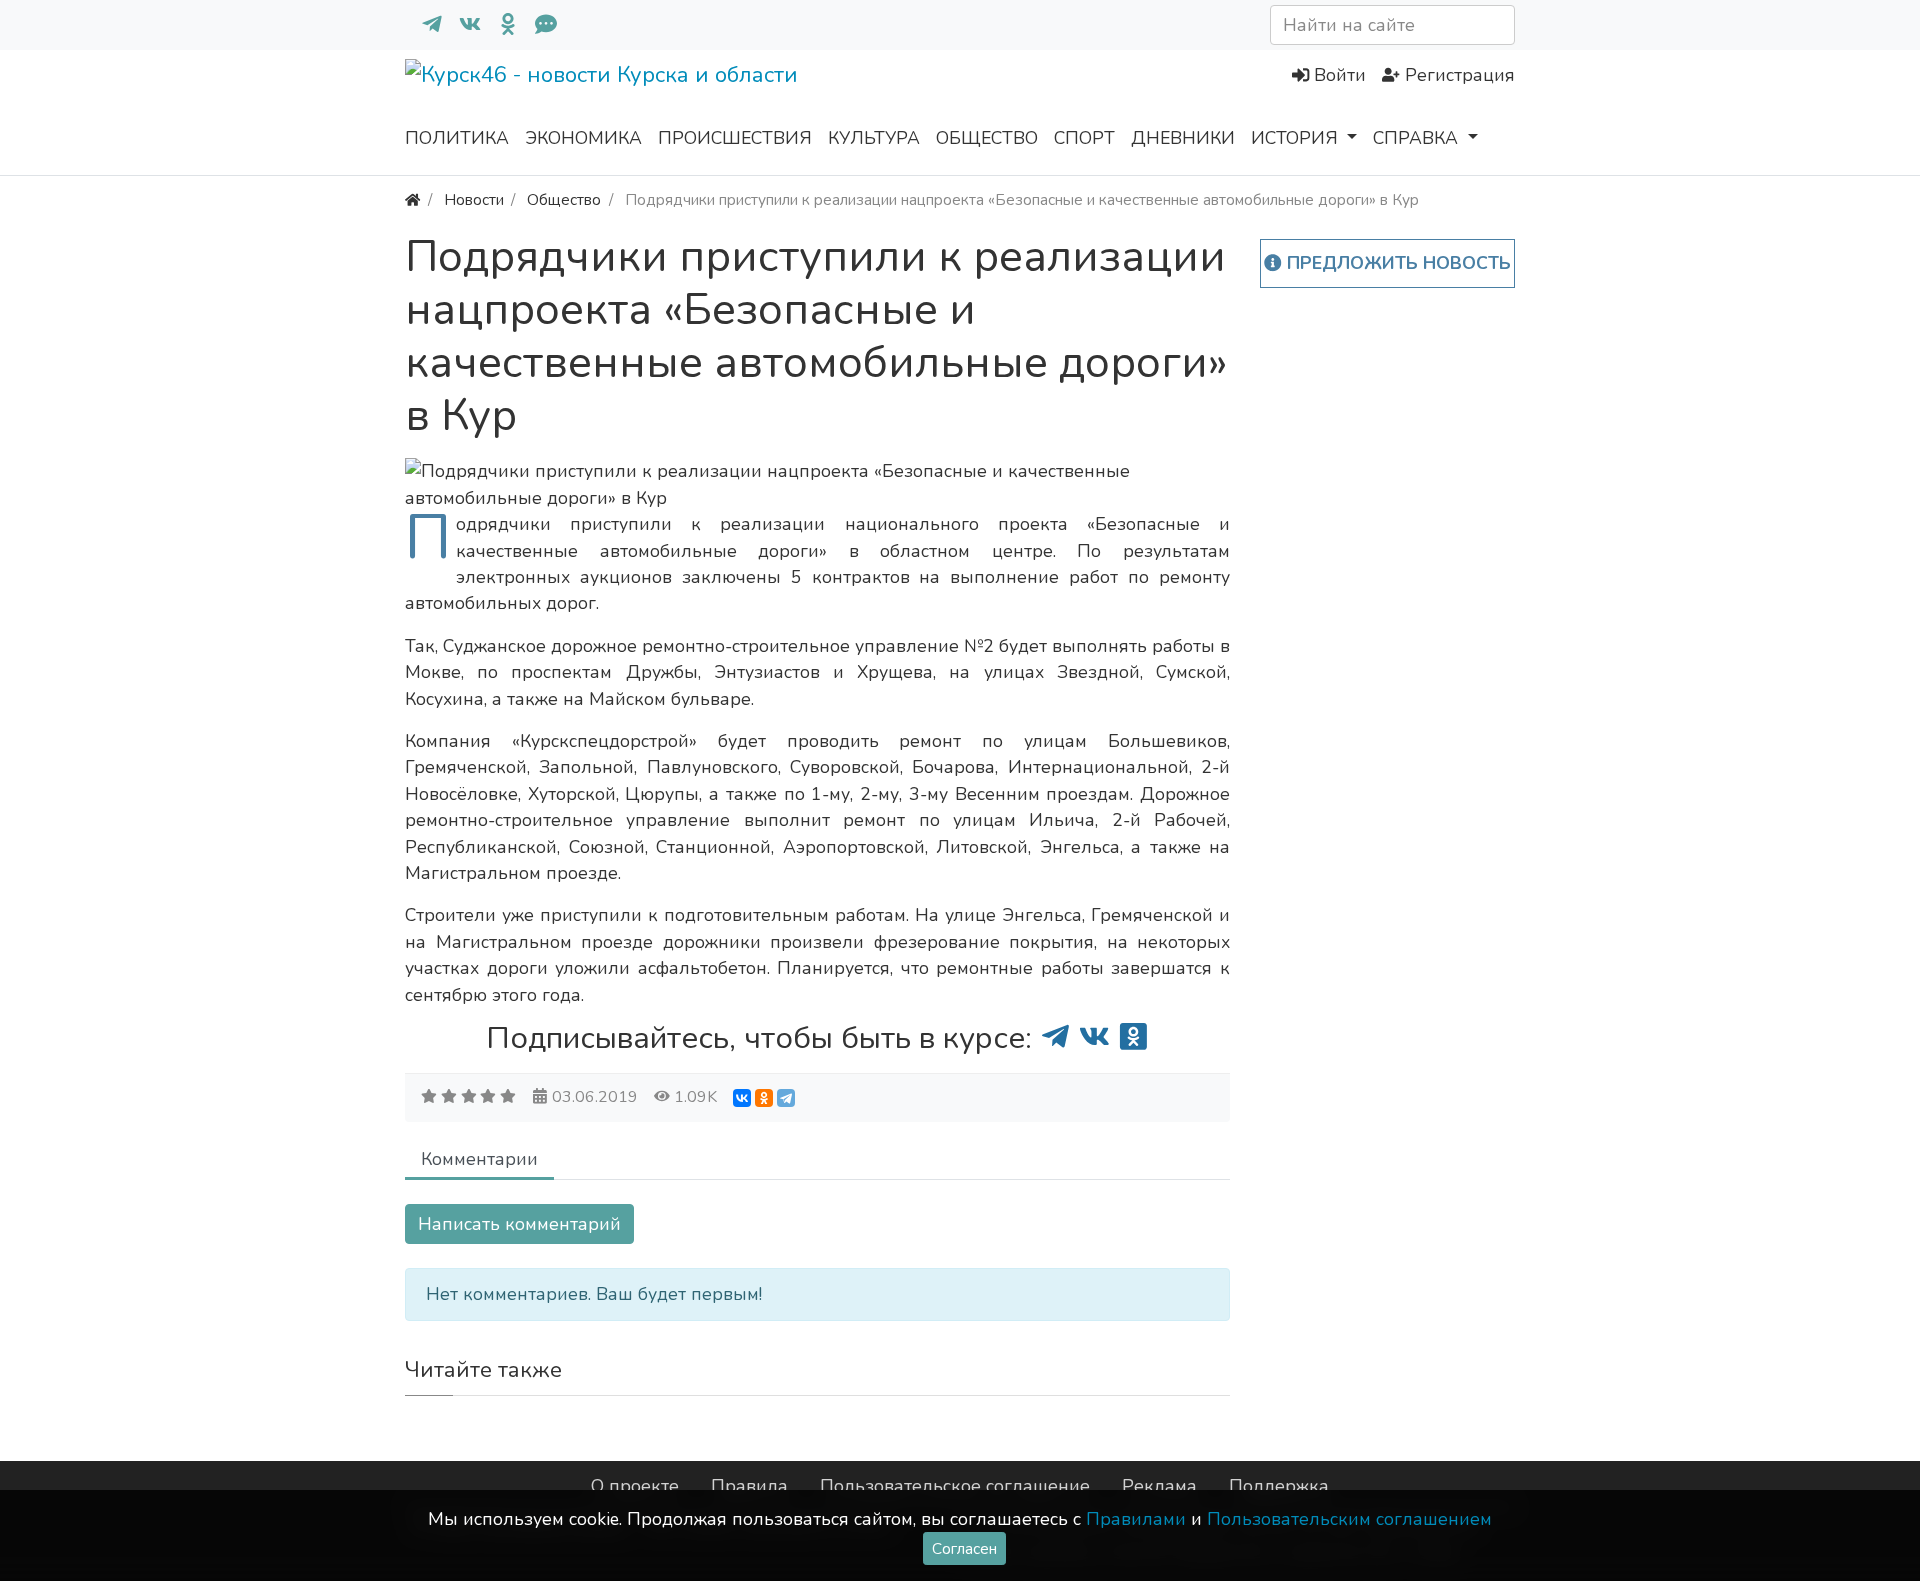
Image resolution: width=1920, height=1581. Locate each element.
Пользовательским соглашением (1349, 1519)
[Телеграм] (424, 25)
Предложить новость (1396, 263)
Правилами (1136, 1519)
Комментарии (479, 1159)
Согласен (964, 1548)
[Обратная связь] (538, 25)
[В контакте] (462, 25)
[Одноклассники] (500, 25)
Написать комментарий (519, 1224)
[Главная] (412, 199)
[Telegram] (786, 1098)
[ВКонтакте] (742, 1098)
